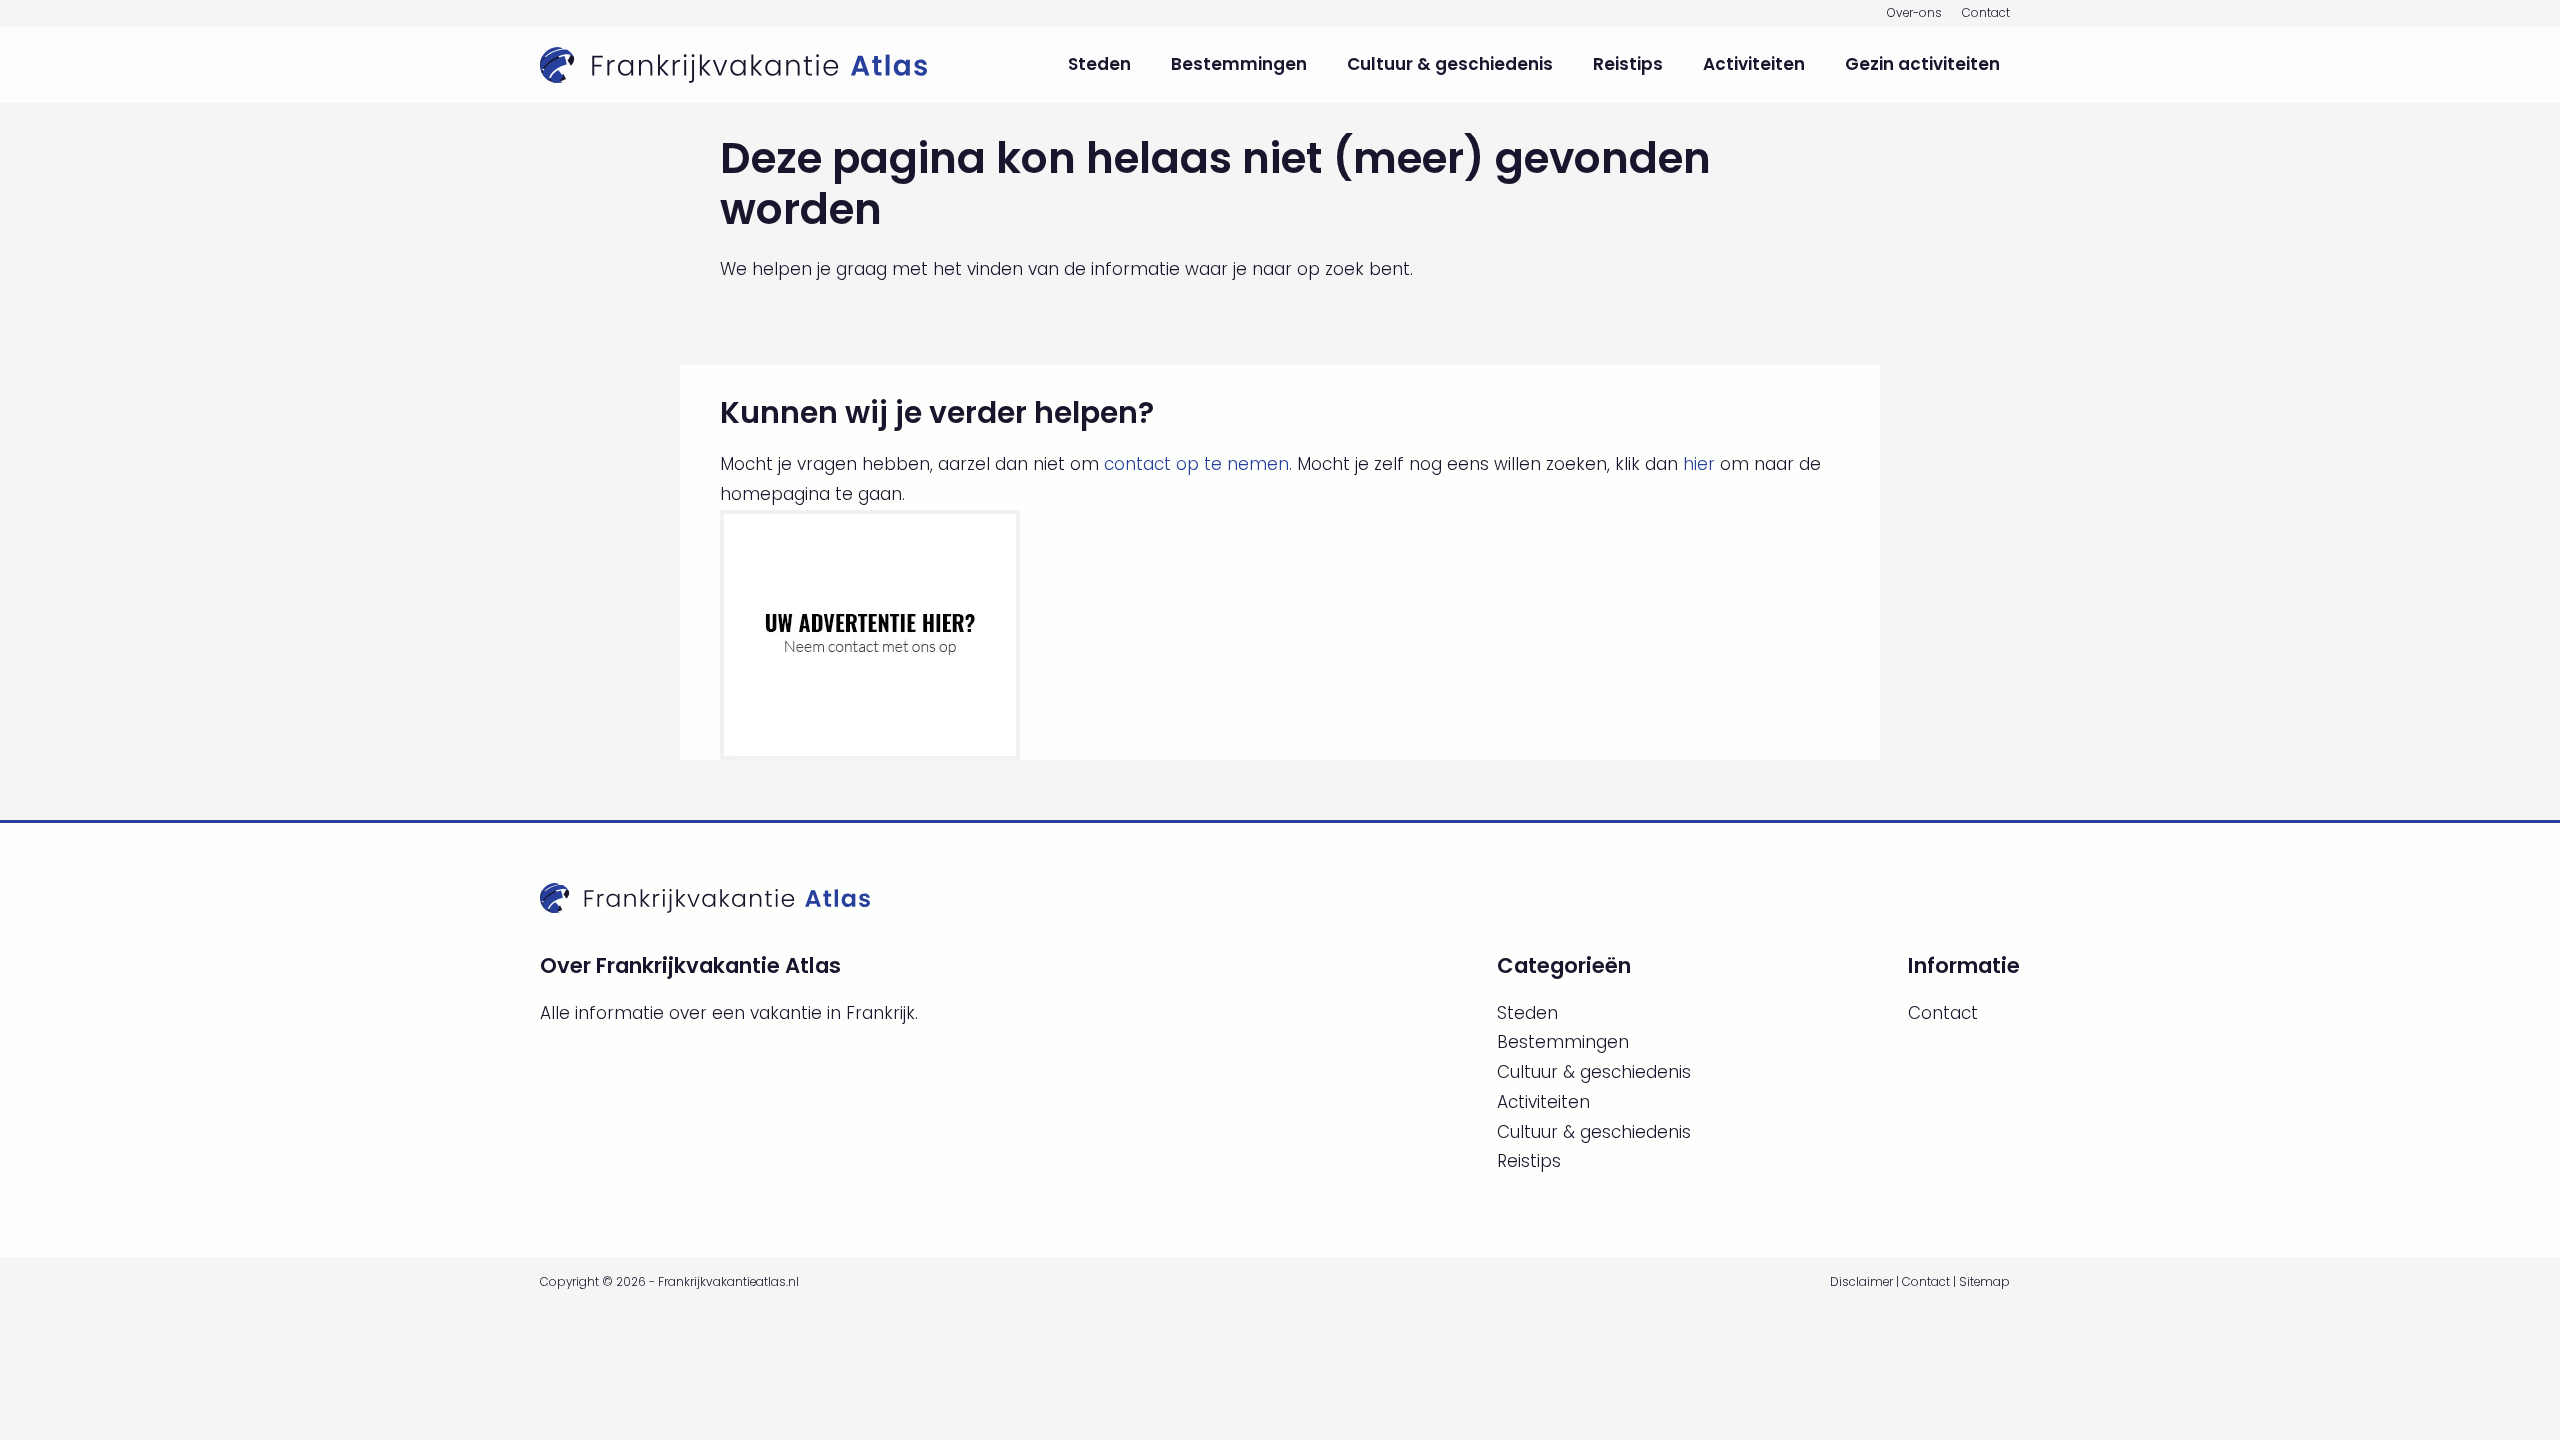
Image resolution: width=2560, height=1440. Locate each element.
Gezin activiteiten (1922, 64)
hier (1699, 464)
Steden (1099, 64)
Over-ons (1914, 13)
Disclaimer (1861, 1282)
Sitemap (1984, 1282)
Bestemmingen (1239, 64)
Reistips (1628, 64)
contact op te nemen (1196, 464)
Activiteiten (1754, 64)
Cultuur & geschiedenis (1450, 64)
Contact (1986, 13)
